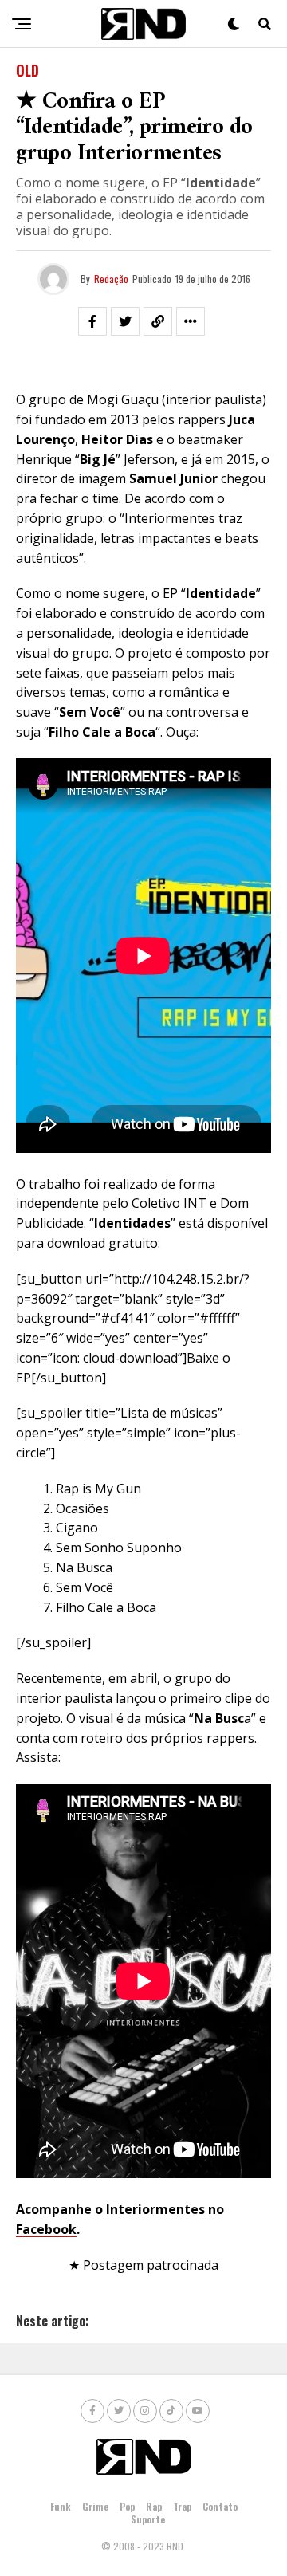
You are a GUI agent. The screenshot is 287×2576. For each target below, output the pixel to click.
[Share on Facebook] (92, 321)
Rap (154, 2506)
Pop (127, 2506)
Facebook (46, 2229)
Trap (182, 2506)
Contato (220, 2506)
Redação (111, 279)
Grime (95, 2506)
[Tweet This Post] (125, 321)
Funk (61, 2506)
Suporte (148, 2519)
